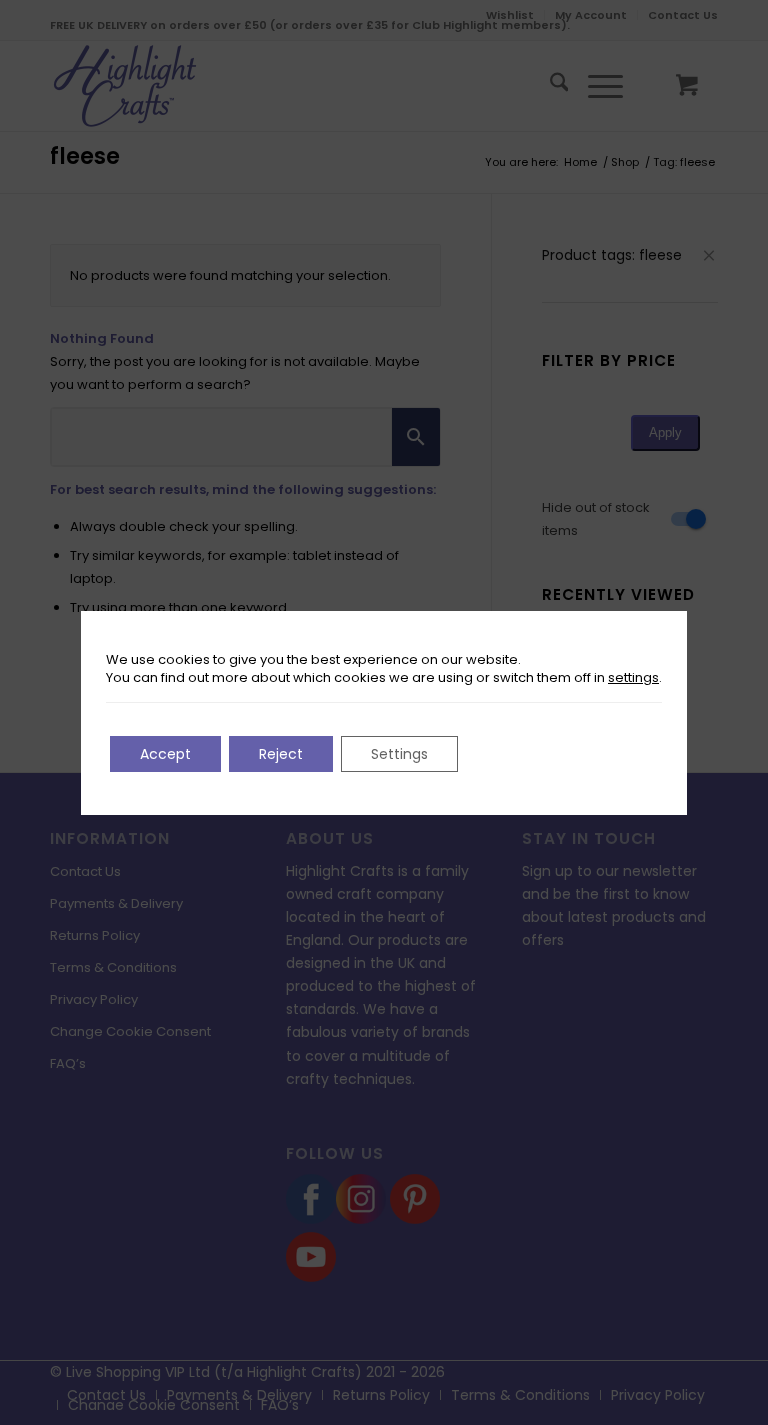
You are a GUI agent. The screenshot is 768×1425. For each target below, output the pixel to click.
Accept (165, 754)
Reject (281, 754)
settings (633, 678)
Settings (399, 754)
